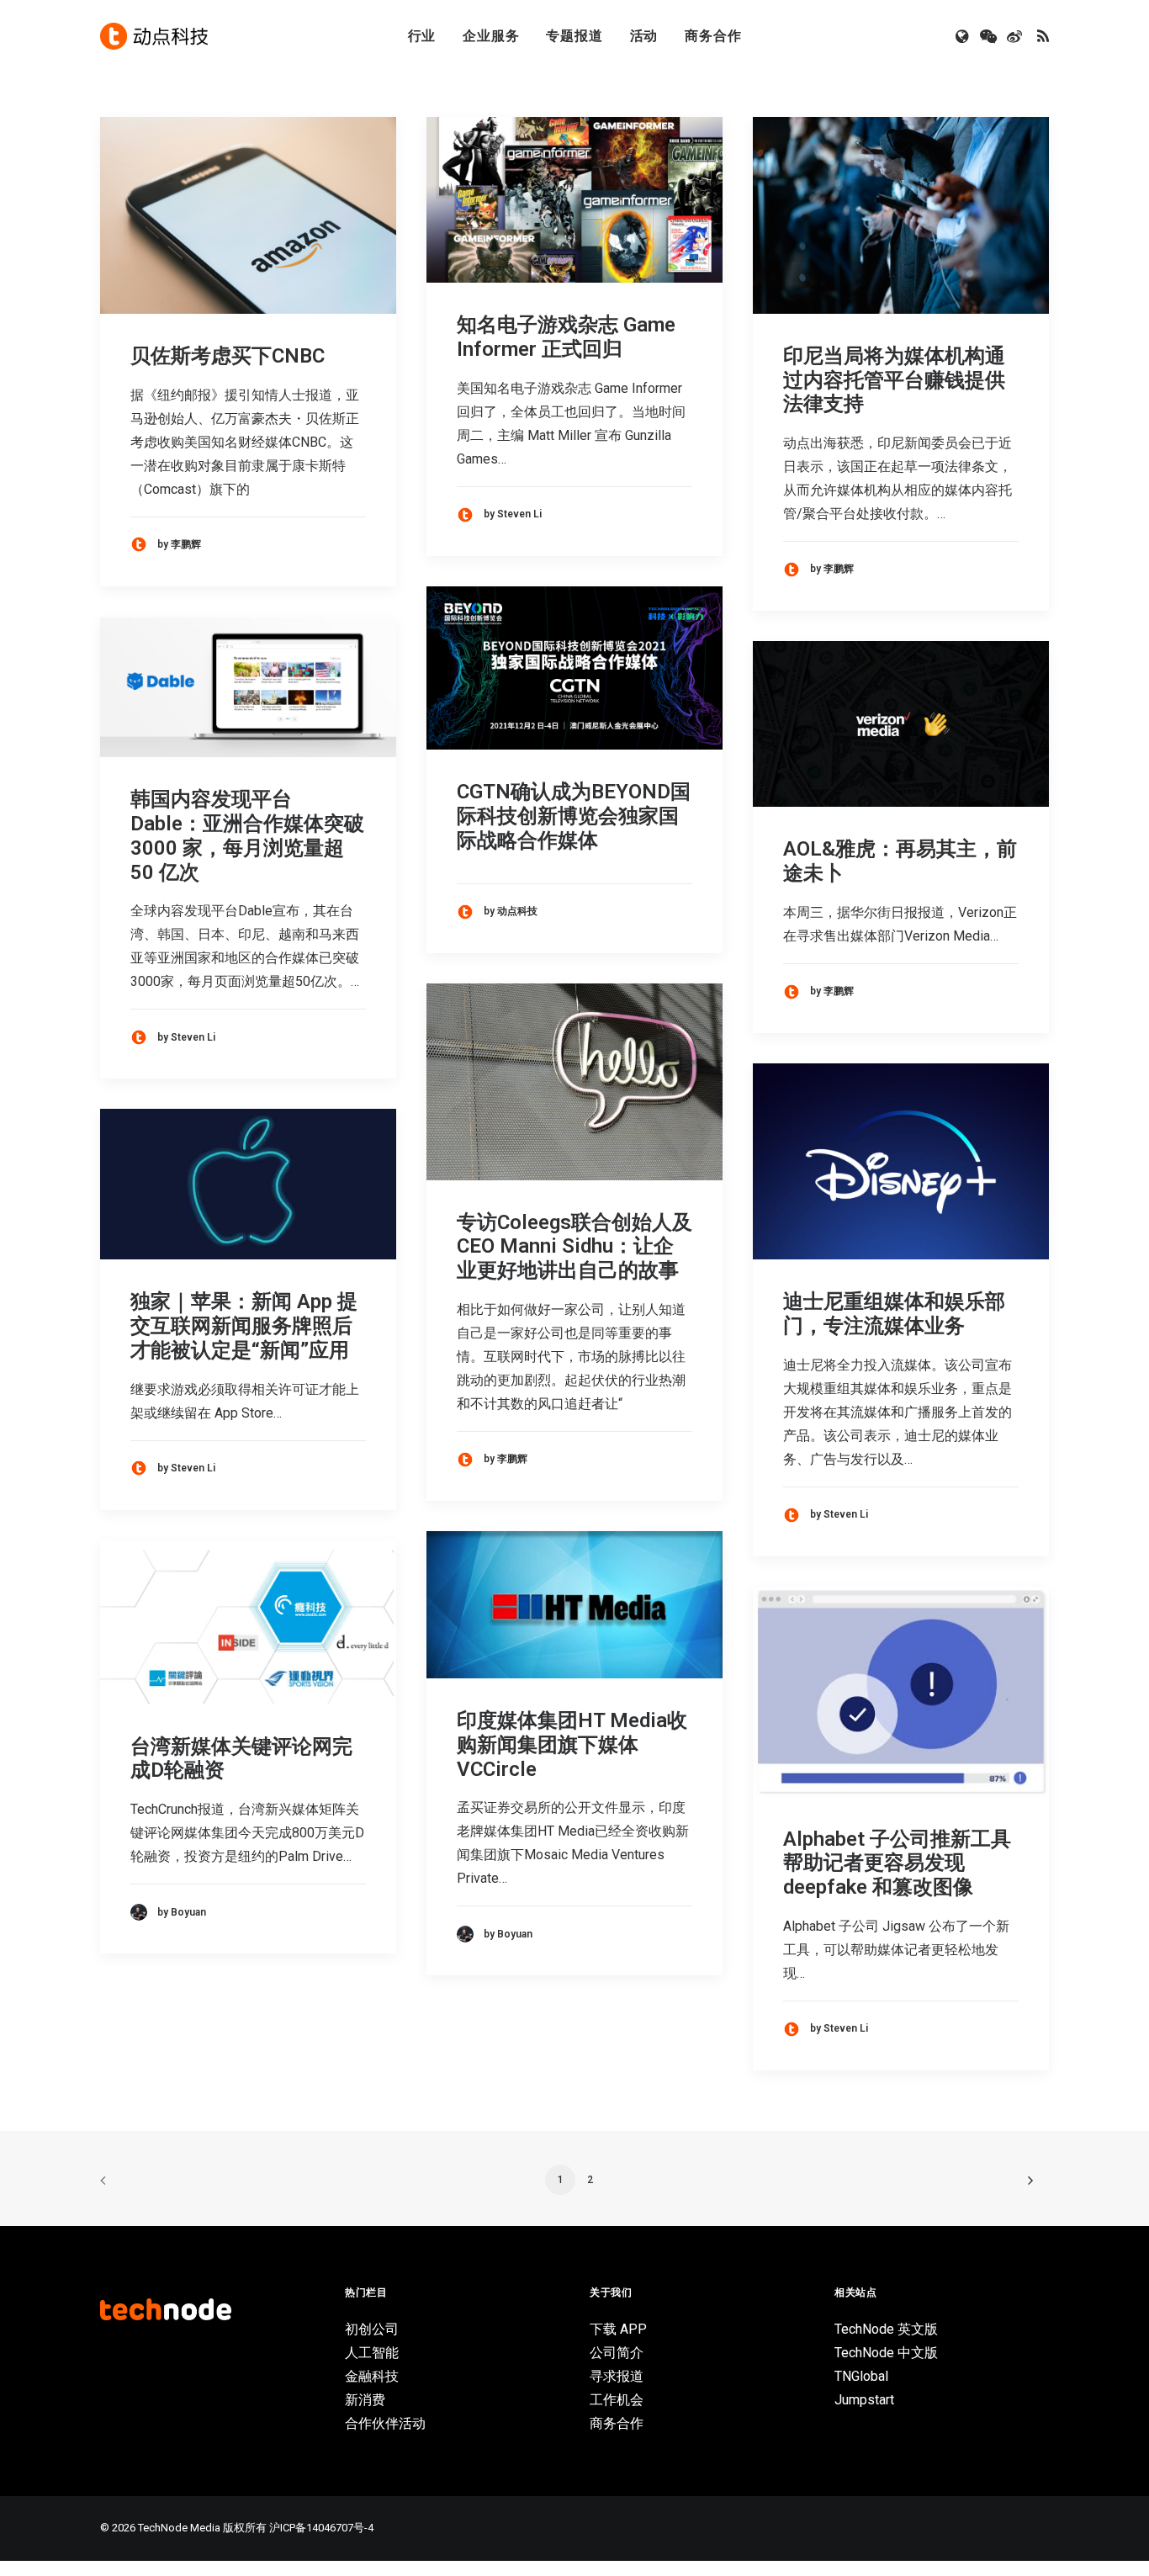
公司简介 (617, 2353)
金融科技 (372, 2376)
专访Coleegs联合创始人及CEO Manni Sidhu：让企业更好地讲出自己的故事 (574, 1247)
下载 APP (618, 2329)
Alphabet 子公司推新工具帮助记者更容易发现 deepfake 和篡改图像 (897, 1863)
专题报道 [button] (574, 36)
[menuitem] (422, 36)
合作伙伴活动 (385, 2423)
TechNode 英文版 (886, 2329)
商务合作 (713, 36)
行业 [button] (422, 36)
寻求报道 (617, 2376)
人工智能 (372, 2353)
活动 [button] (644, 36)
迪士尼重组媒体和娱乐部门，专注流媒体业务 (894, 1314)
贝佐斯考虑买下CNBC (228, 356)
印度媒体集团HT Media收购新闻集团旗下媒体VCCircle (572, 1745)
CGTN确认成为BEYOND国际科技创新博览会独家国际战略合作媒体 (574, 816)
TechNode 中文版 (886, 2353)
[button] (964, 36)
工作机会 (617, 2400)
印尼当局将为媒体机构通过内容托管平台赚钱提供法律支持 (894, 380)
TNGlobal (861, 2376)
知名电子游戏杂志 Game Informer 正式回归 (566, 337)
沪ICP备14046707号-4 (321, 2528)
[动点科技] (154, 36)
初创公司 (372, 2329)
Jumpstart (864, 2400)
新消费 (365, 2400)
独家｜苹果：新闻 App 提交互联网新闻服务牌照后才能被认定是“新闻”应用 (244, 1326)
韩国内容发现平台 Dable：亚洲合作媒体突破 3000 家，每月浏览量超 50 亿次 (247, 835)
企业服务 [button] (491, 36)
